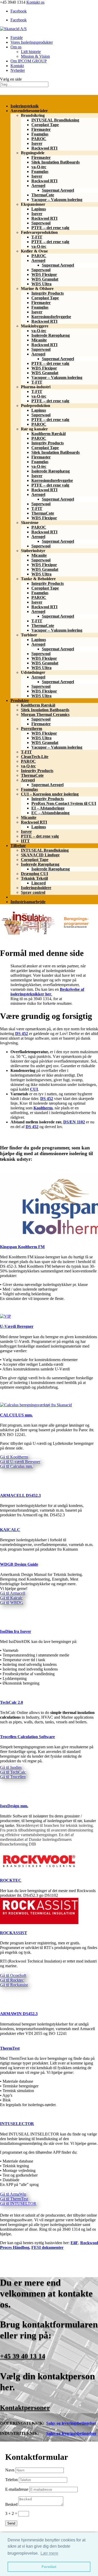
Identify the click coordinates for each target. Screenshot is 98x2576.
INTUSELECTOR (17, 2124)
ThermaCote (43, 195)
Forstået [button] (49, 2567)
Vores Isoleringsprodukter (32, 42)
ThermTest (10, 2048)
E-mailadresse (17, 2489)
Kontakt (17, 66)
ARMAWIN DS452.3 (19, 2014)
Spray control (33, 892)
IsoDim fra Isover (16, 1631)
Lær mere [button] (49, 2553)
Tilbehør (18, 846)
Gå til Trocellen (13, 1777)
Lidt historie (31, 52)
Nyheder (18, 70)
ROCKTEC (11, 1880)
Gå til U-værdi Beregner (20, 1462)
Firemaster (41, 129)
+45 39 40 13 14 (23, 2356)
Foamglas (40, 134)
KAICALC (10, 1530)
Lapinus (39, 209)
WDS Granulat (45, 279)
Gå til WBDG (12, 1603)
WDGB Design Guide (19, 1564)
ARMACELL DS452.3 (20, 1495)
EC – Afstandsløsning (50, 813)
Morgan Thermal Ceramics (45, 714)
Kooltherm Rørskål (48, 434)
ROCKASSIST (14, 1933)
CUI (34, 1089)
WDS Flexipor (44, 274)
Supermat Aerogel (58, 190)
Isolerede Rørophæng (51, 335)
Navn (10, 2470)
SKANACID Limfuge (40, 855)
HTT (25, 841)
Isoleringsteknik (25, 106)
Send (11, 2523)
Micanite (39, 340)
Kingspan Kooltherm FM (22, 1247)
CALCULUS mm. (16, 1415)
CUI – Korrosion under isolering (50, 794)
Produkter (20, 700)
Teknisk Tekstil (34, 878)
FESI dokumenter (47, 2247)
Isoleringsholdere (36, 888)
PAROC (39, 139)
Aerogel (38, 186)
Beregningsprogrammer (32, 897)
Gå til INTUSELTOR (18, 2203)
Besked (11, 2504)
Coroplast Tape (45, 125)
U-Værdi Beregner (17, 1326)
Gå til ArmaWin (13, 2194)
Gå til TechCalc (13, 1772)
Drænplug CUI (34, 874)
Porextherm (31, 729)
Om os (16, 47)
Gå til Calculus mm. (16, 1466)
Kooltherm (43, 1108)
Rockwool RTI (44, 148)
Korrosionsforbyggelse (51, 317)
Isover (37, 143)
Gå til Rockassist (14, 1985)
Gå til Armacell (13, 1593)
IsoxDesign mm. (14, 1806)
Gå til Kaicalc (11, 1598)
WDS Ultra (41, 284)
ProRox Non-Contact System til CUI (64, 803)
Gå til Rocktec (12, 1980)
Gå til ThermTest (14, 2199)
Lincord (39, 883)
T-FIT (37, 237)
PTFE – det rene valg (50, 228)
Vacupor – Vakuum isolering (57, 200)
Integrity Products (48, 293)
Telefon (11, 2480)
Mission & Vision (35, 56)
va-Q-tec (39, 167)
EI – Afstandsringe (48, 808)
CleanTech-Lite (35, 757)
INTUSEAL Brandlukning (55, 120)
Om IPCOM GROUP (29, 61)
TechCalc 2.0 (11, 1702)
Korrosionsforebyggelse (52, 480)
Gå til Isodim (11, 1767)
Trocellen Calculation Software (27, 1737)
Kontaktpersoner (25, 2408)
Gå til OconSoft (13, 1975)
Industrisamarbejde (28, 902)
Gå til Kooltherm (14, 1457)
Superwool (41, 223)
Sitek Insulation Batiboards (56, 162)
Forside (17, 38)
